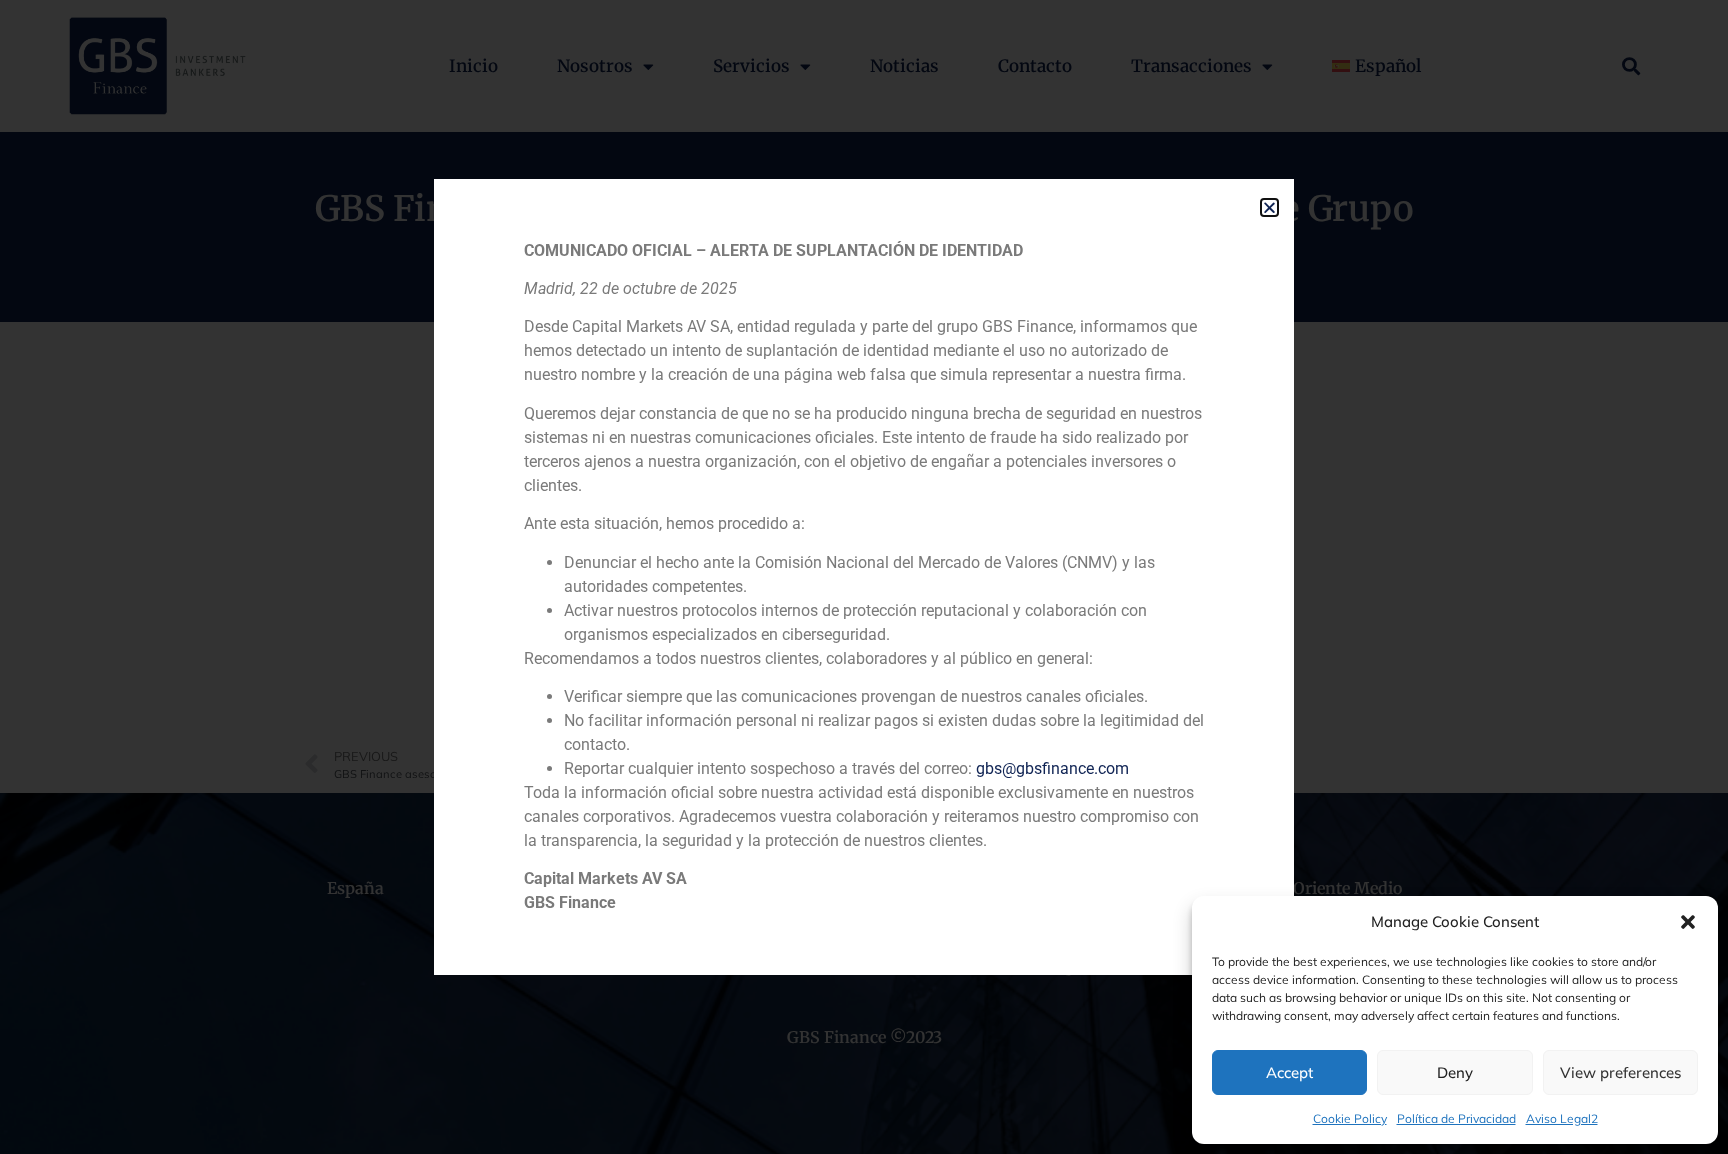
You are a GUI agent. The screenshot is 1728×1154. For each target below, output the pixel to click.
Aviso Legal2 (1562, 1118)
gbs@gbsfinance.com (1052, 768)
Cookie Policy (1350, 1118)
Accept (1289, 1072)
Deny (1455, 1072)
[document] (864, 577)
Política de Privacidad (1456, 1118)
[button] (1688, 922)
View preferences (1620, 1072)
